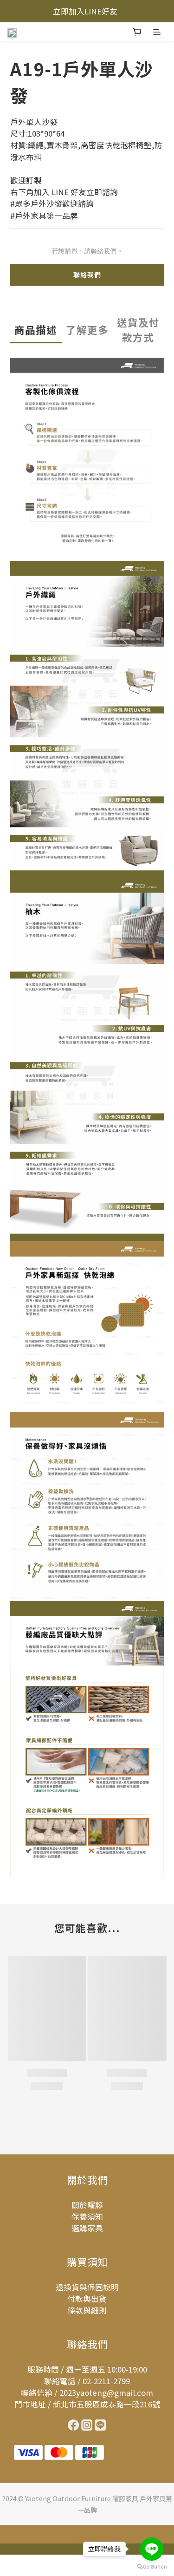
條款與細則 (87, 2310)
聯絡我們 (87, 275)
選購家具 (87, 2228)
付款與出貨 (87, 2299)
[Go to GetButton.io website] (152, 2567)
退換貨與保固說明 (87, 2287)
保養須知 (87, 2216)
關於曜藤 (87, 2205)
